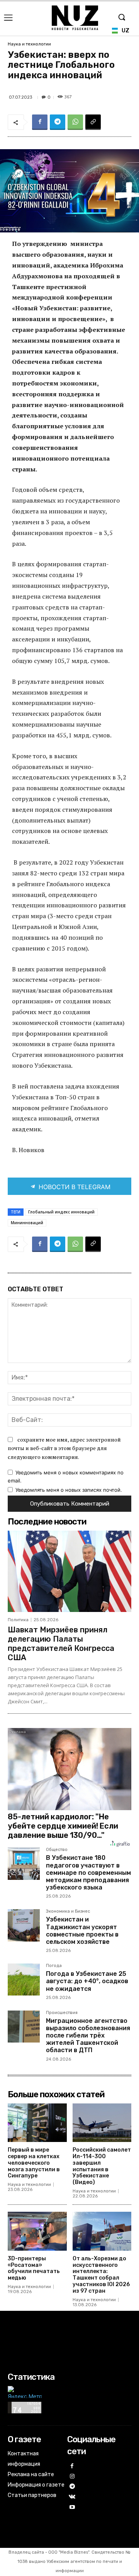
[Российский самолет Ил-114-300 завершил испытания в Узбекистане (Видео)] (102, 2123)
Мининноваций (27, 1223)
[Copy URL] (93, 122)
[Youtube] (72, 2508)
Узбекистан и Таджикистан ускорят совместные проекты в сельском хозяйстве (82, 1931)
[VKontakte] (72, 2497)
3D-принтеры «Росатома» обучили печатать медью (34, 2268)
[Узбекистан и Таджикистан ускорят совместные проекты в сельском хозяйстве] (24, 1925)
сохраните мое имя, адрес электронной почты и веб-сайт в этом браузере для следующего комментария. (64, 1448)
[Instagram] (72, 2477)
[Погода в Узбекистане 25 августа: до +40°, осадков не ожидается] (24, 1980)
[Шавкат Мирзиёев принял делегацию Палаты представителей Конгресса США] (69, 1571)
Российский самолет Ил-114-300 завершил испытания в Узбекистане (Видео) (102, 2166)
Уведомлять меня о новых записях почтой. (69, 1490)
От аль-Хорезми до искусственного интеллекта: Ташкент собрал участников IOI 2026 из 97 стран (101, 2275)
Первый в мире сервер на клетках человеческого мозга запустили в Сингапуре (34, 2163)
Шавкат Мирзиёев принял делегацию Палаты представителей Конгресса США (61, 1644)
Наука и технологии (29, 44)
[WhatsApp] (75, 122)
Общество (57, 1850)
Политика (18, 1620)
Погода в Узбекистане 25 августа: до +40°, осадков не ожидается (87, 1981)
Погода (54, 1966)
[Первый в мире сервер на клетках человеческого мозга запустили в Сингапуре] (37, 2123)
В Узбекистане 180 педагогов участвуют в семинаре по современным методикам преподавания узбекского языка (88, 1873)
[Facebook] (40, 122)
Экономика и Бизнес (68, 1911)
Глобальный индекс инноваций (61, 1212)
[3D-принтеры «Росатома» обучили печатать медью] (37, 2231)
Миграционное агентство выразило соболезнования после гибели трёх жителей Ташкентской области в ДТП (88, 2036)
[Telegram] (58, 122)
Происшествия (62, 2013)
